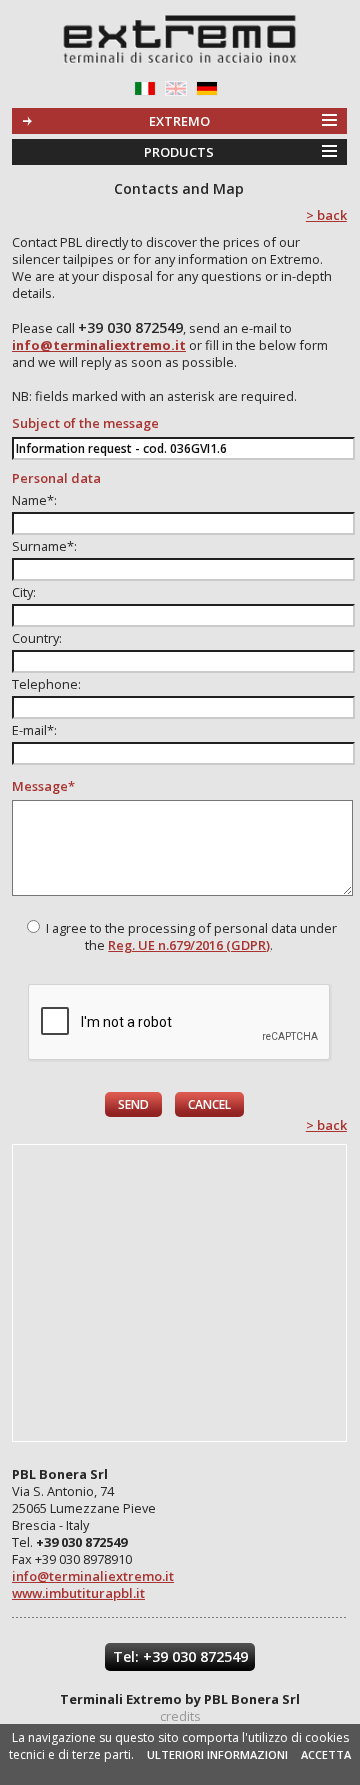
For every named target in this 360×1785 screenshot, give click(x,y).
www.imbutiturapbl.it (78, 1593)
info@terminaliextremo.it (93, 1576)
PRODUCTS (179, 152)
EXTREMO (179, 121)
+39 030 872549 (130, 327)
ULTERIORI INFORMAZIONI (217, 1754)
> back (326, 215)
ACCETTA (326, 1754)
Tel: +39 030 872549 (180, 1656)
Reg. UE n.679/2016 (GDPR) (189, 945)
